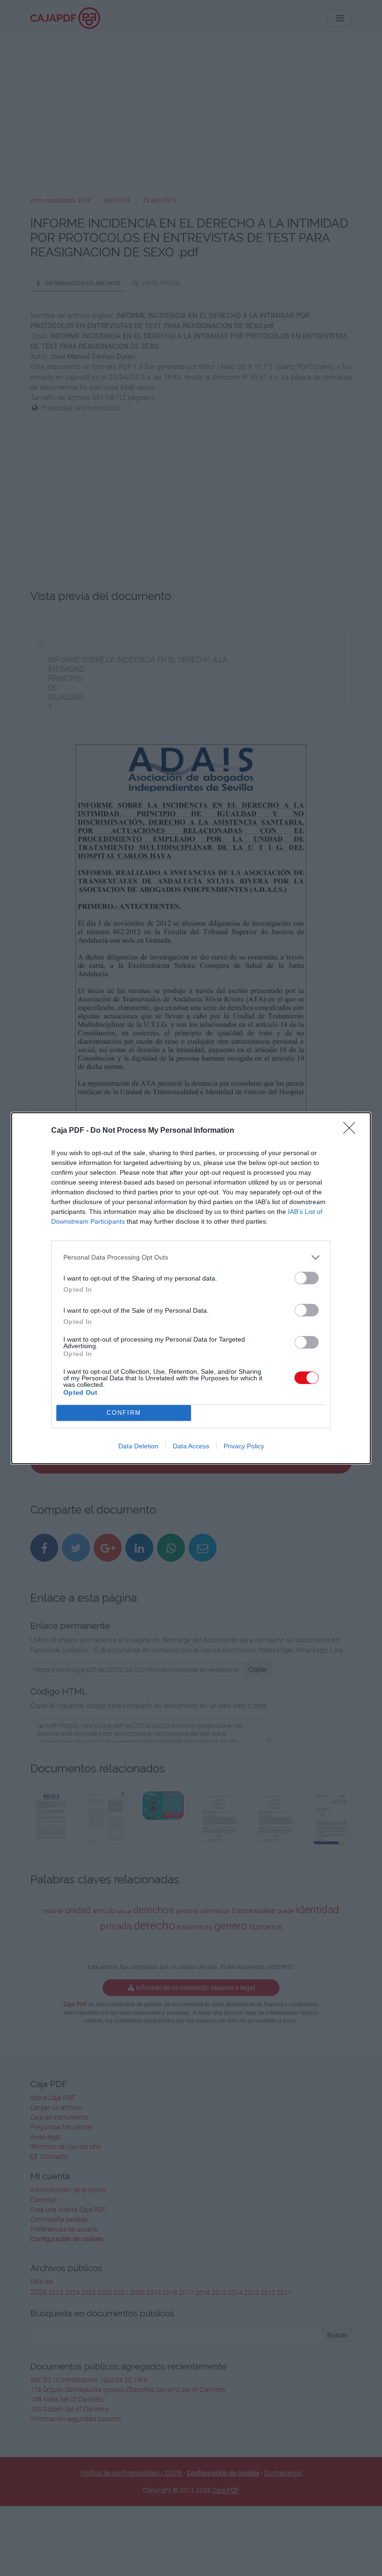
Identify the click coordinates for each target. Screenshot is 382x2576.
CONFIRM (124, 1413)
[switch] (307, 1278)
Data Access (191, 1446)
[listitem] (191, 1257)
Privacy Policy (244, 1446)
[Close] (352, 1131)
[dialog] (191, 1288)
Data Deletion (138, 1446)
